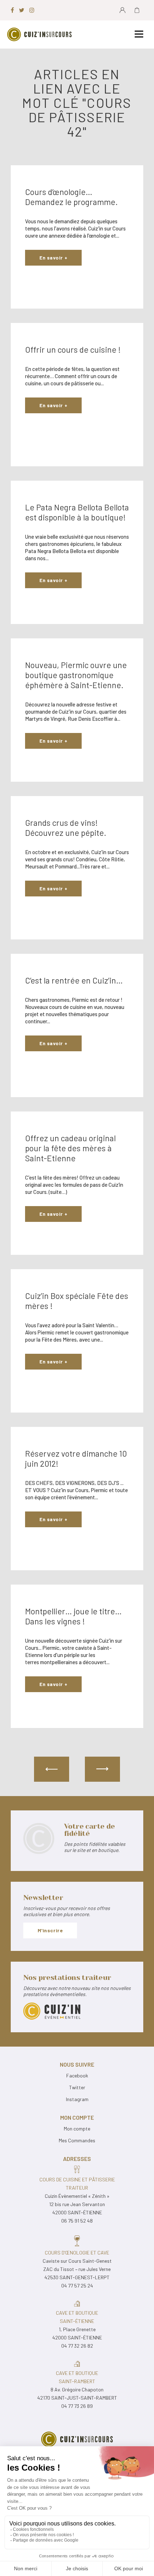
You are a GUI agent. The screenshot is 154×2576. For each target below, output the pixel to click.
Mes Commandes (77, 2140)
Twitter (77, 2087)
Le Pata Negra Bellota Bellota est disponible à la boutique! (77, 512)
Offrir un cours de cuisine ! (73, 349)
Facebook (77, 2075)
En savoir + (53, 258)
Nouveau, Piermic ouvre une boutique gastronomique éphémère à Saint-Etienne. (76, 675)
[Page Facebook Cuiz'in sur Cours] (12, 10)
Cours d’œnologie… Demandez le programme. (71, 197)
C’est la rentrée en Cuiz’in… (74, 980)
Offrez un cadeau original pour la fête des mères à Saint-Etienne (70, 1148)
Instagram (77, 2099)
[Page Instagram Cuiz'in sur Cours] (32, 10)
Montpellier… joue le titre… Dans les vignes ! (73, 1616)
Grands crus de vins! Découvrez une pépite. (66, 828)
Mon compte (77, 2129)
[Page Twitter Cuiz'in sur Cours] (22, 10)
